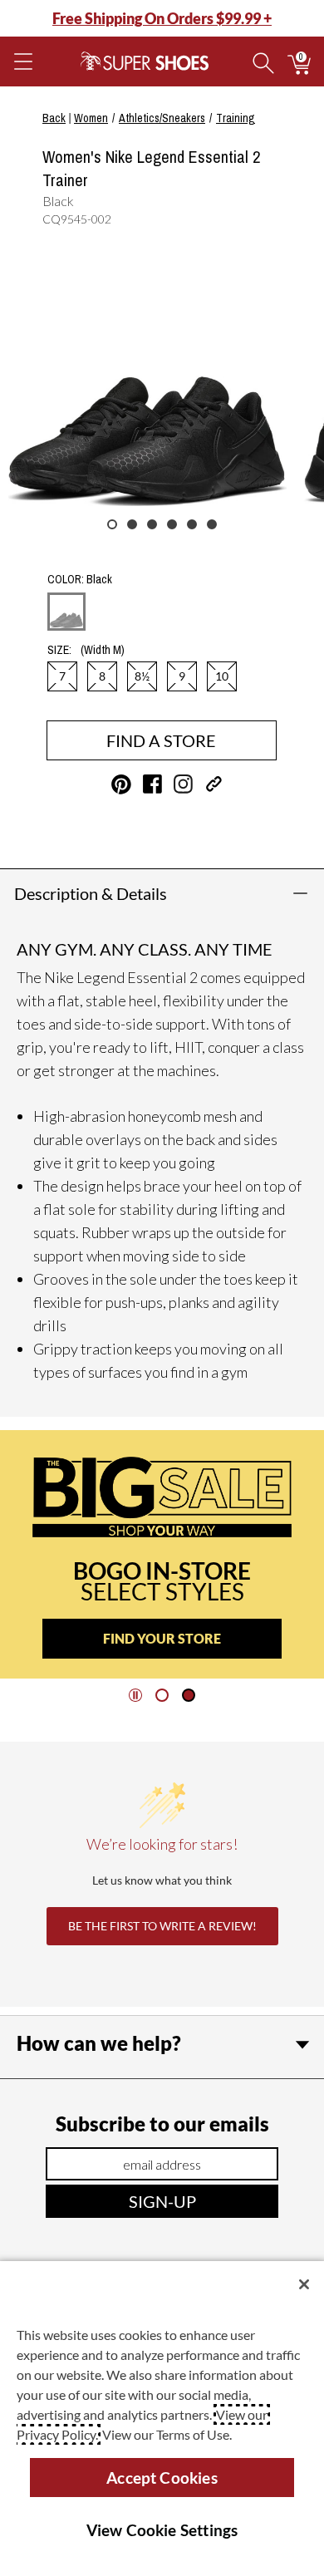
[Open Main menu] (22, 61)
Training (236, 118)
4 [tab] (172, 524)
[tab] (162, 1695)
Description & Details (91, 893)
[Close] (304, 2284)
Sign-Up (162, 2201)
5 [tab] (192, 524)
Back (54, 118)
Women (91, 118)
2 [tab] (132, 524)
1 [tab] (112, 524)
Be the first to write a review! (162, 1926)
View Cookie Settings (162, 2530)
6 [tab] (212, 524)
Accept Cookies (162, 2478)
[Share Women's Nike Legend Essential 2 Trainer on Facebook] (152, 784)
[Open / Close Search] (263, 61)
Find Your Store (162, 1638)
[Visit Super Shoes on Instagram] (183, 784)
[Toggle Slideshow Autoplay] (135, 1695)
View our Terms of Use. (167, 2434)
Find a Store (161, 740)
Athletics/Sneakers (162, 118)
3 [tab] (152, 524)
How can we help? (99, 2043)
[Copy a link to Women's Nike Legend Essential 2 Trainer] (214, 784)
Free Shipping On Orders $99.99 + (162, 18)
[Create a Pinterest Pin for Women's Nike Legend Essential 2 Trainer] (121, 784)
